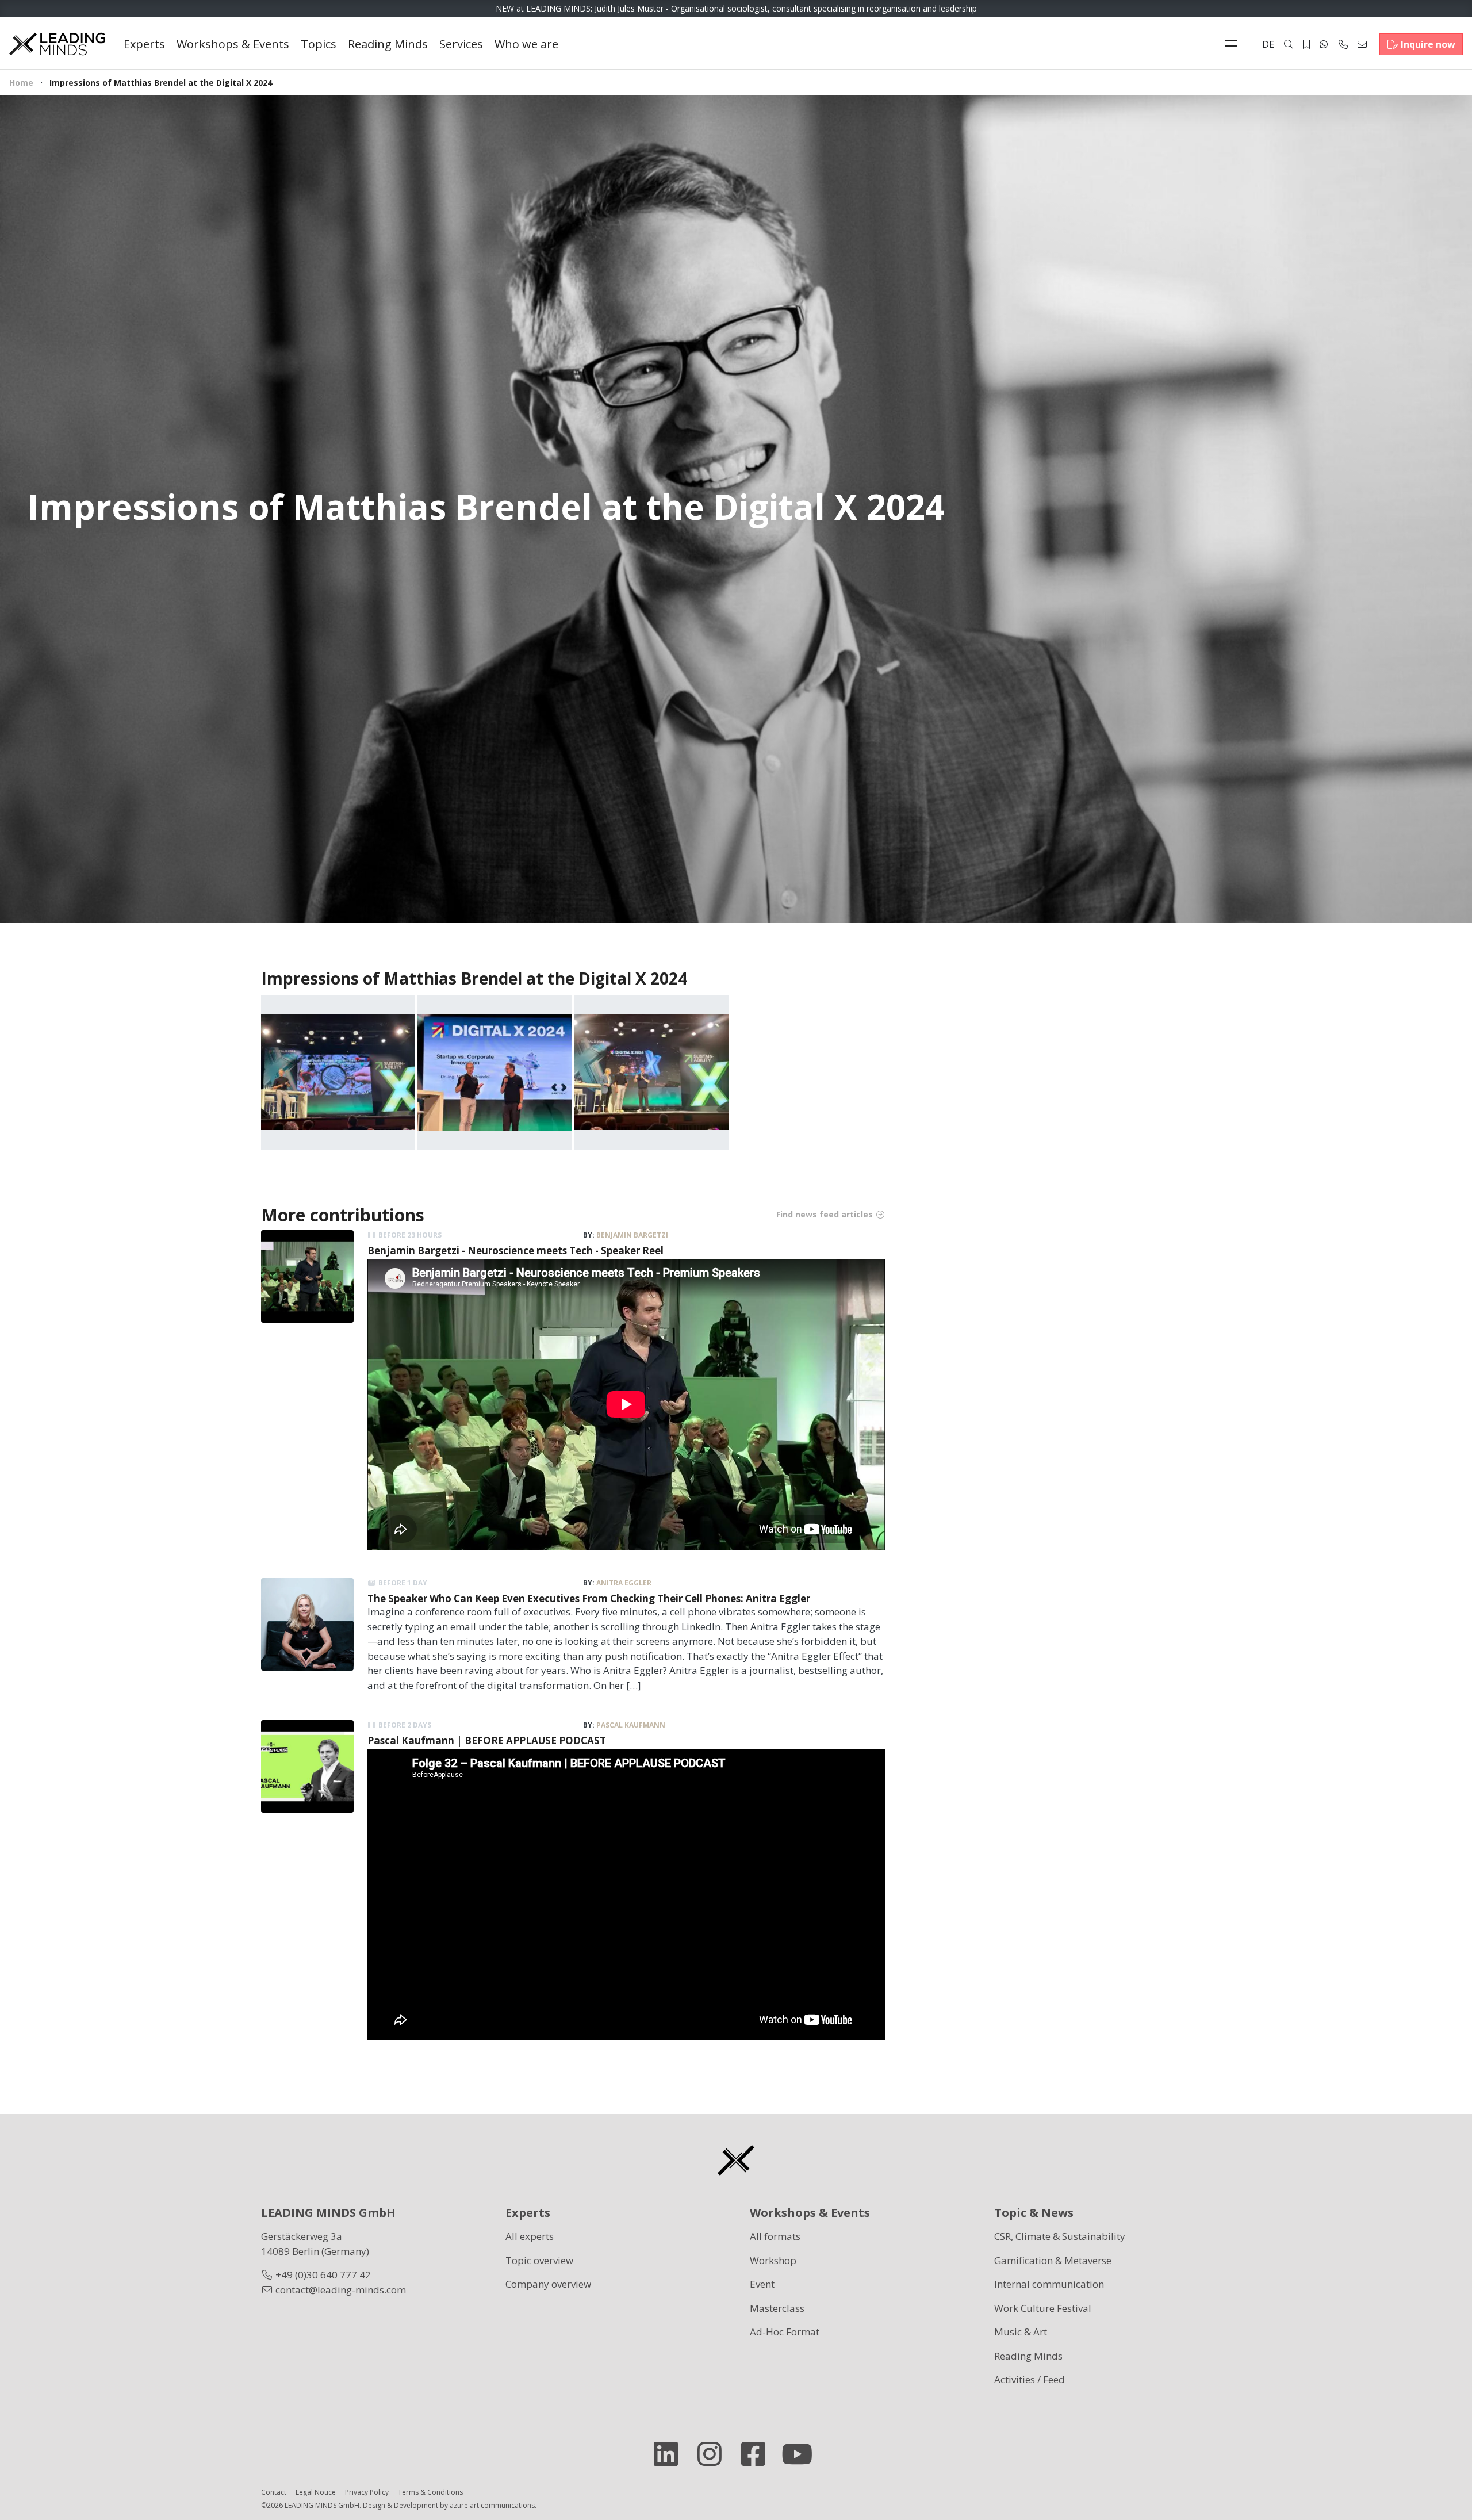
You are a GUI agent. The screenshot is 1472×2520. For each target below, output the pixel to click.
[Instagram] (714, 2454)
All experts (530, 2236)
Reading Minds (388, 44)
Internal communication (1049, 2284)
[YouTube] (802, 2454)
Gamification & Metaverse (1053, 2260)
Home (21, 83)
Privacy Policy (367, 2492)
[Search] (1289, 44)
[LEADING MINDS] (57, 43)
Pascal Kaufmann (631, 1725)
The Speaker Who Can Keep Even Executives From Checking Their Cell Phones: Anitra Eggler (589, 1598)
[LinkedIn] (670, 2454)
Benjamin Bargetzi (632, 1235)
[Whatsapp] (1324, 44)
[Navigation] (1234, 44)
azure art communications (492, 2505)
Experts (144, 44)
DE (1268, 44)
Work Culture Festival (1043, 2308)
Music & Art (1021, 2332)
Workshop (773, 2260)
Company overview (548, 2284)
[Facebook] (758, 2454)
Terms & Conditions (430, 2492)
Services (461, 44)
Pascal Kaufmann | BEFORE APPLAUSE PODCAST (487, 1740)
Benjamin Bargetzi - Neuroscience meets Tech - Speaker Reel (515, 1251)
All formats (775, 2236)
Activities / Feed (1030, 2379)
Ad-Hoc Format (785, 2332)
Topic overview (539, 2260)
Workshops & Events (233, 44)
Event (762, 2284)
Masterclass (777, 2308)
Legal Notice (316, 2492)
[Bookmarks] (1306, 44)
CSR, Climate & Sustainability (1060, 2236)
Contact (274, 2492)
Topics (319, 44)
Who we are (526, 44)
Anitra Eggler (624, 1583)
